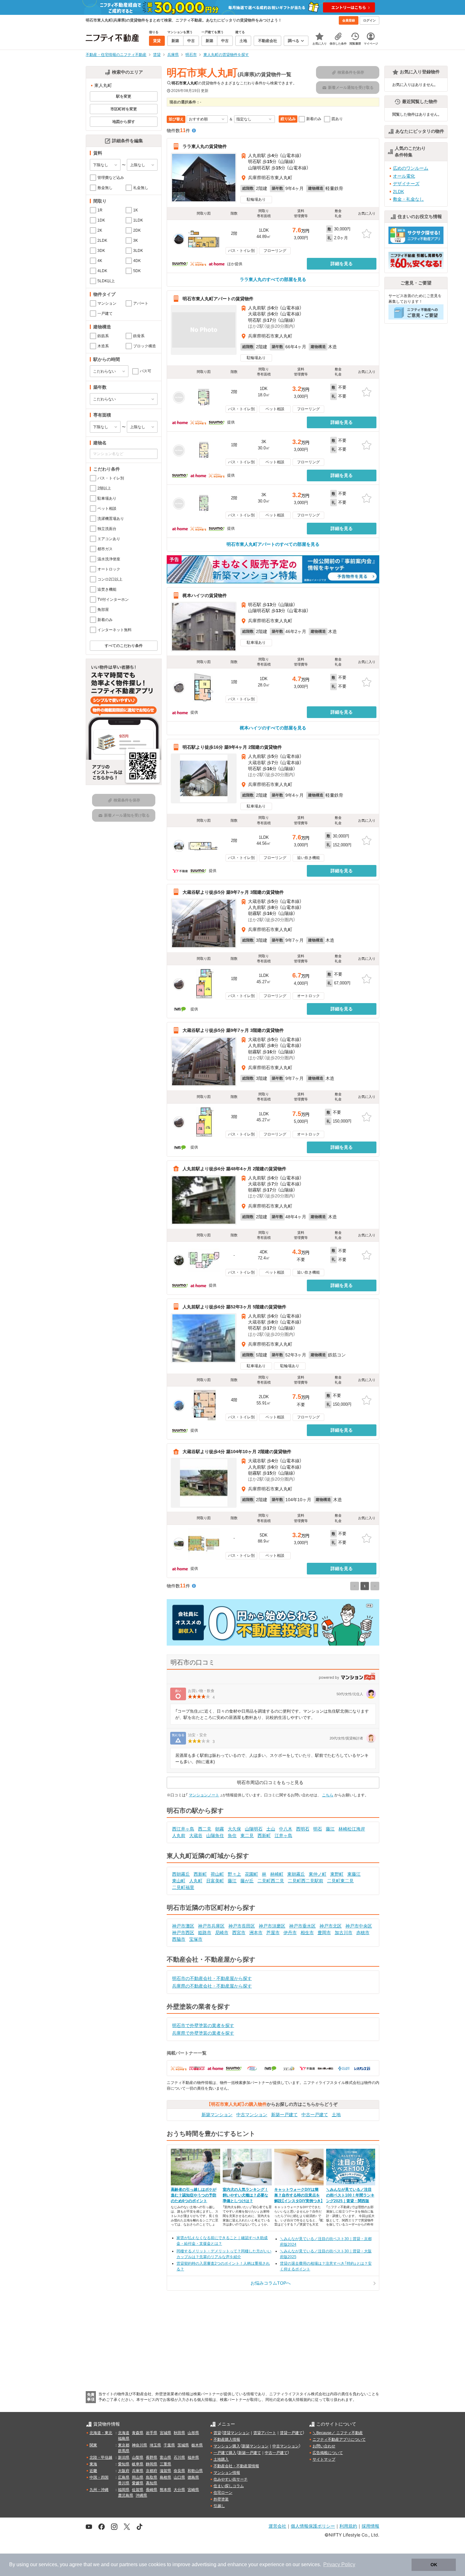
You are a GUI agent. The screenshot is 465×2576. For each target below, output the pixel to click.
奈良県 (179, 2471)
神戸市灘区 (183, 1926)
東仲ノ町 (318, 1874)
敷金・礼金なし (408, 199)
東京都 (124, 2445)
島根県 (165, 2477)
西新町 (264, 1836)
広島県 (124, 2477)
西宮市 (239, 1933)
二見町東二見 (340, 1881)
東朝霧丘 (296, 1874)
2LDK (398, 192)
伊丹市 (290, 1933)
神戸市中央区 (359, 1926)
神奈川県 (139, 2445)
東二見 (247, 1836)
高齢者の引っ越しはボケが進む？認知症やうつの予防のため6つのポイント (194, 2195)
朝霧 (220, 1829)
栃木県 (197, 2445)
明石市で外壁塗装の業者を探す (203, 2025)
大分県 (179, 2490)
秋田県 (179, 2433)
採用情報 (370, 2526)
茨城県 (183, 2445)
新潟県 (124, 2457)
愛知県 (124, 2464)
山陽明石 (254, 1829)
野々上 (234, 1874)
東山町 (179, 1881)
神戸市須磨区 (272, 1926)
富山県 (165, 2457)
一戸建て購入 (225, 2453)
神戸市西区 (183, 1933)
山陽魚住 (215, 1836)
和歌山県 (195, 2471)
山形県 (193, 2433)
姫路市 (205, 1933)
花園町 (251, 1874)
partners (128, 2564)
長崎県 (152, 2490)
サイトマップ (324, 2459)
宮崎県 (193, 2490)
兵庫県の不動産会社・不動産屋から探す (212, 1986)
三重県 (165, 2464)
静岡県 (152, 2464)
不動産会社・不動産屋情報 (236, 2466)
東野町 (337, 1874)
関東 (93, 2445)
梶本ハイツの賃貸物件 (205, 595)
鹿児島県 (126, 2495)
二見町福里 (183, 1887)
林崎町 (277, 1874)
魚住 (232, 1836)
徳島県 (193, 2477)
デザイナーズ (406, 184)
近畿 (93, 2471)
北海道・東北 (101, 2433)
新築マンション (217, 2115)
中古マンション (252, 2115)
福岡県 (124, 2490)
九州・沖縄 (99, 2490)
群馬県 (124, 2451)
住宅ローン (223, 2493)
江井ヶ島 (283, 1836)
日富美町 (215, 1881)
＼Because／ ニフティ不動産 (338, 2433)
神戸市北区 (331, 1926)
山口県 (179, 2477)
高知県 (152, 2483)
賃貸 (217, 2433)
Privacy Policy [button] (339, 2564)
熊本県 (165, 2490)
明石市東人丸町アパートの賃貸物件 (218, 299)
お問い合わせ (324, 2446)
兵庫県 (138, 2471)
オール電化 (404, 176)
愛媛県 (138, 2483)
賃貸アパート (265, 2433)
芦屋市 (273, 1933)
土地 (336, 2115)
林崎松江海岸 (352, 1829)
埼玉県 (155, 2445)
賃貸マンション (236, 2433)
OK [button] (434, 2565)
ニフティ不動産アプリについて (339, 2439)
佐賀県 (138, 2490)
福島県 (124, 2439)
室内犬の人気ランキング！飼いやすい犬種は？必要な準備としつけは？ (245, 2195)
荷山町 (217, 1874)
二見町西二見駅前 (306, 1881)
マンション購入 (227, 2446)
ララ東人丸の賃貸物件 (205, 146)
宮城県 (165, 2433)
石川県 (179, 2457)
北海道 (124, 2433)
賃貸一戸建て (291, 2433)
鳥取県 (152, 2477)
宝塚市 (196, 1939)
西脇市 (179, 1939)
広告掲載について (328, 2453)
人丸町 (196, 1881)
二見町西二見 (271, 1881)
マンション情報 (227, 2473)
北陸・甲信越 (101, 2457)
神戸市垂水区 (302, 1926)
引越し (219, 2506)
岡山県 (138, 2477)
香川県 (124, 2483)
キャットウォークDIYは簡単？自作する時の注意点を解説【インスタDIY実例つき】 (299, 2195)
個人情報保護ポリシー (313, 2526)
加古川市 (344, 1933)
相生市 (307, 1933)
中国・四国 (99, 2477)
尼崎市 (222, 1933)
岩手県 (152, 2433)
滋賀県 (165, 2471)
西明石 (303, 1829)
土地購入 (221, 2459)
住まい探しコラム (229, 2486)
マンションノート (204, 1795)
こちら (328, 1795)
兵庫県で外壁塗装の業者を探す (203, 2033)
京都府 (152, 2471)
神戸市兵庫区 (211, 1926)
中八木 (286, 1829)
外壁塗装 (221, 2499)
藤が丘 (247, 1881)
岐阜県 (138, 2464)
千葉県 (169, 2445)
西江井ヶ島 (183, 1829)
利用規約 (348, 2526)
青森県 (138, 2433)
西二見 (205, 1829)
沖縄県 (141, 2495)
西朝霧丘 (181, 1874)
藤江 (330, 1829)
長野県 (152, 2457)
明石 (318, 1829)
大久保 (234, 1829)
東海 (93, 2464)
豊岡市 (324, 1933)
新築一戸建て (284, 2115)
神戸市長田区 (242, 1926)
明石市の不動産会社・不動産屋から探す (212, 1978)
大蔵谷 (196, 1836)
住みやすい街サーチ (231, 2479)
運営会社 (277, 2526)
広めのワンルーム (411, 168)
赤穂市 (363, 1933)
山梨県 (138, 2457)
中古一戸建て (315, 2115)
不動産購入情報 (227, 2439)
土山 (271, 1829)
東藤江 (354, 1874)
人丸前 (179, 1836)
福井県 (193, 2457)
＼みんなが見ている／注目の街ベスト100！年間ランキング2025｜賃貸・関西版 (350, 2195)
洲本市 (256, 1933)
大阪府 (124, 2471)
